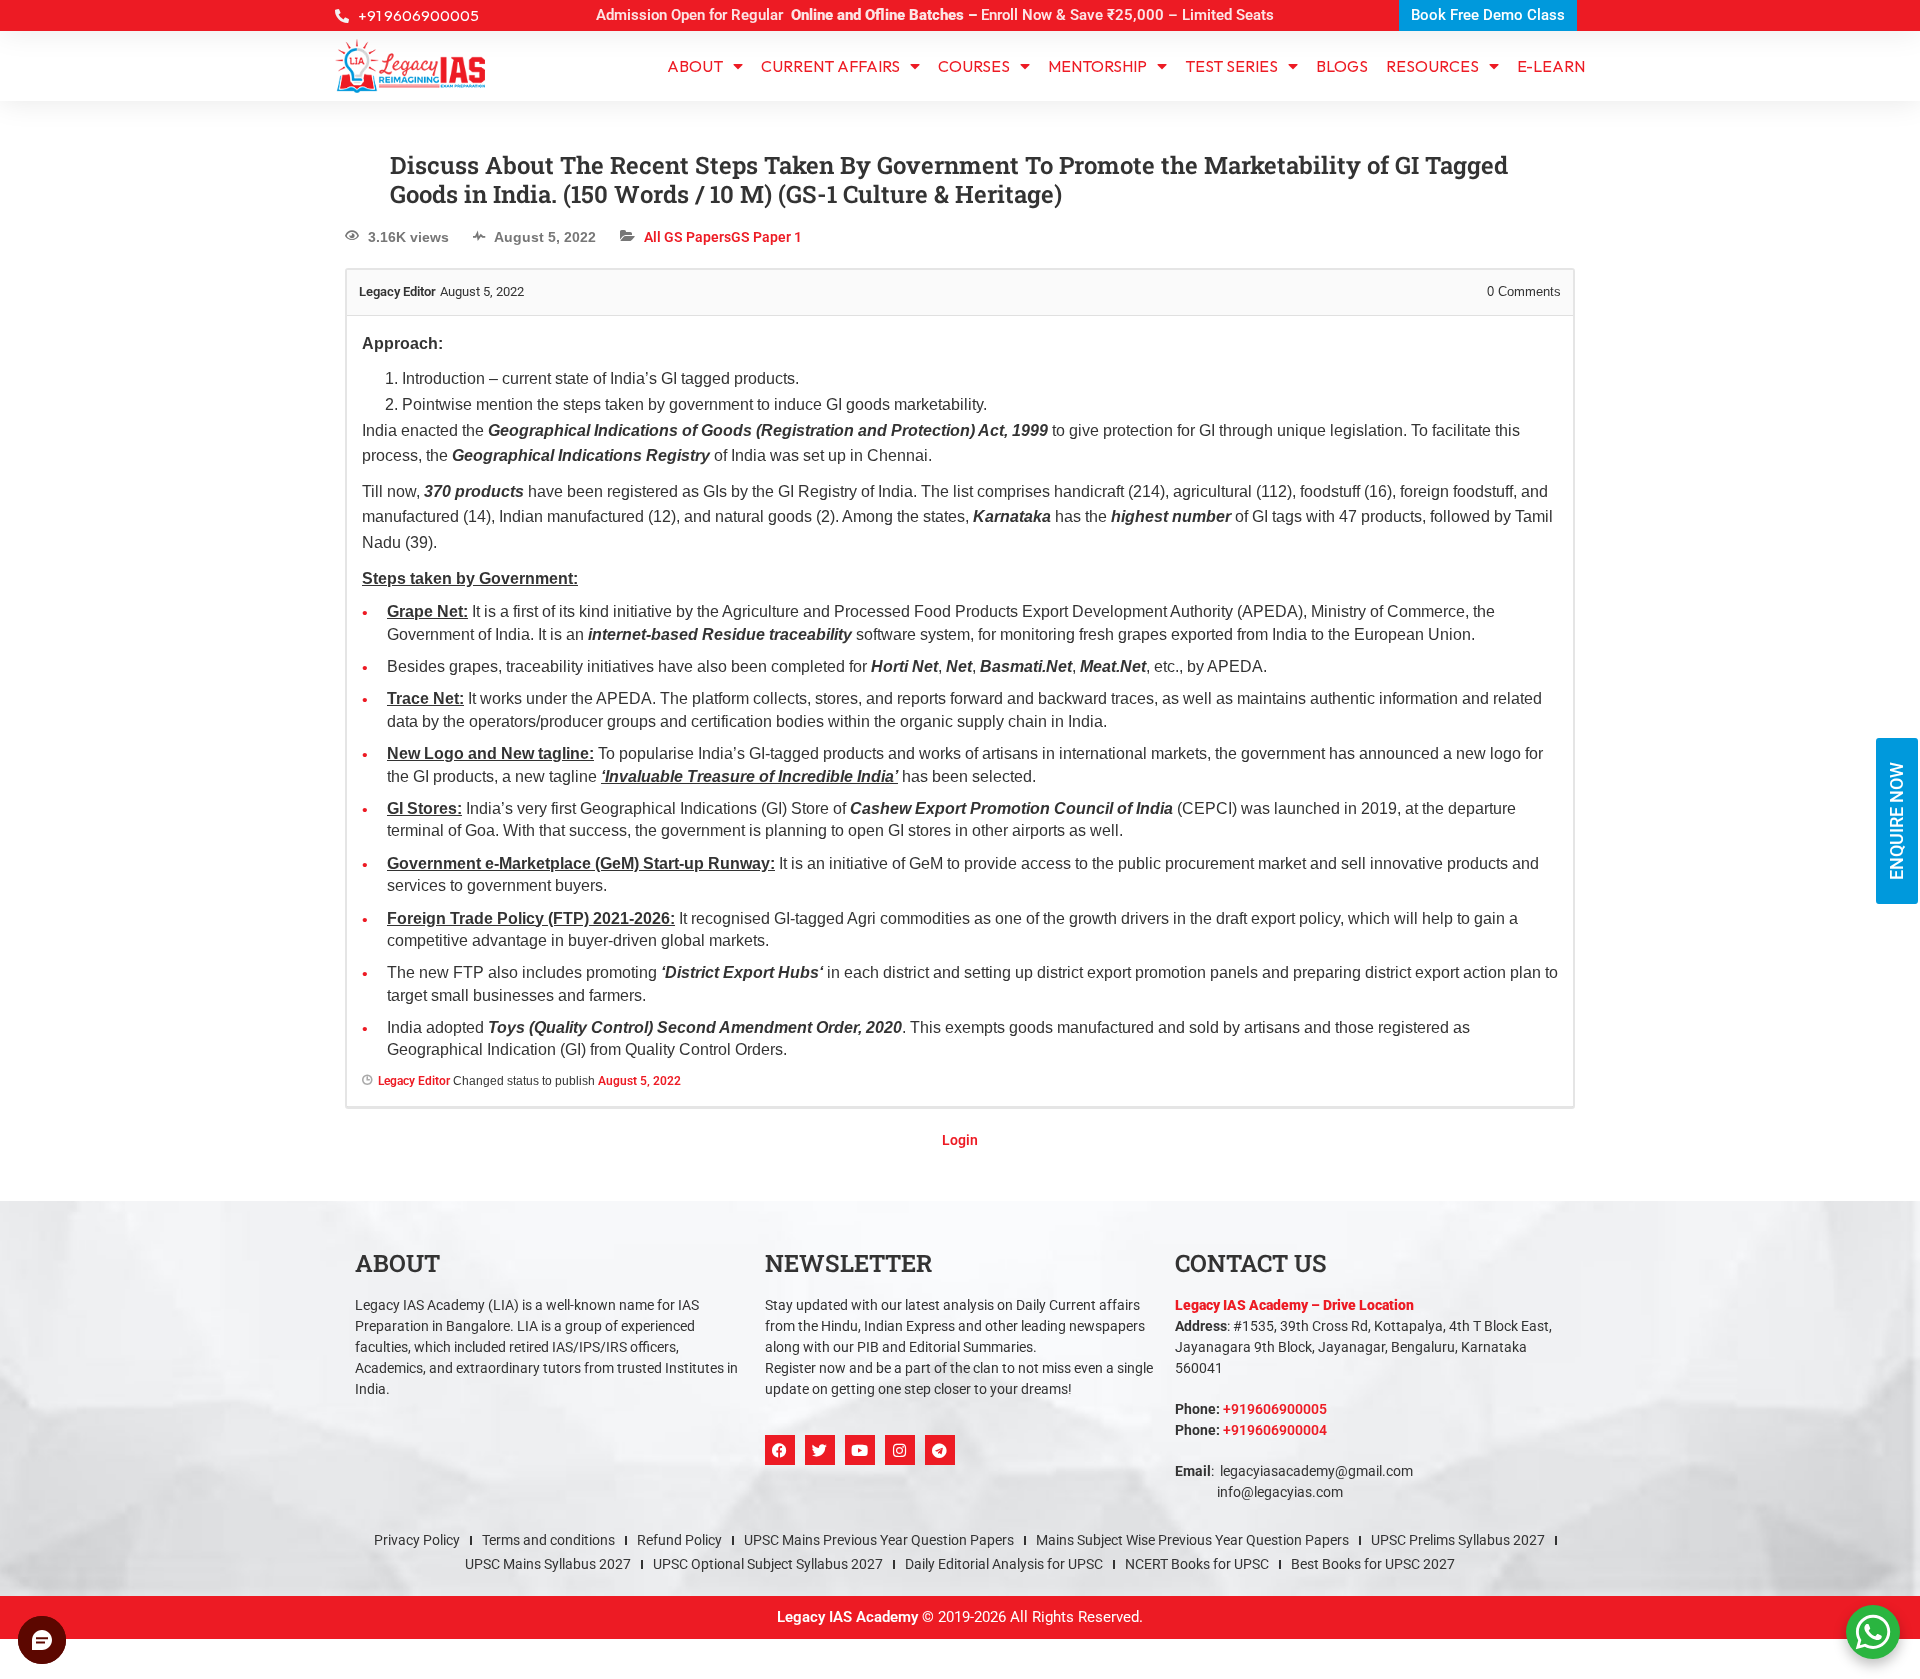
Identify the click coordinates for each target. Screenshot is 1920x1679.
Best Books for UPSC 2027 (1373, 1564)
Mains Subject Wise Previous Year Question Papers (1192, 1540)
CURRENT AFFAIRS (830, 66)
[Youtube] (860, 1450)
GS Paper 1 (766, 237)
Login (960, 1140)
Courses (974, 66)
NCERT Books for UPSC (1197, 1564)
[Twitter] (820, 1450)
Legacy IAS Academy (847, 1617)
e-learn (1551, 66)
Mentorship (1097, 66)
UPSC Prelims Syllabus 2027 (1458, 1540)
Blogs (1342, 66)
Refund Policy (679, 1540)
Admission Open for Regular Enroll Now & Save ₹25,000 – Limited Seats (935, 15)
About (695, 66)
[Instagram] (900, 1450)
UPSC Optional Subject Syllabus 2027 (768, 1564)
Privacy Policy (417, 1540)
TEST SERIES (1231, 66)
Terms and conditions (548, 1540)
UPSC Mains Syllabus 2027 (548, 1564)
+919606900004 (1275, 1430)
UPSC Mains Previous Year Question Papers (879, 1540)
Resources (1432, 66)
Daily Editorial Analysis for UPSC (1004, 1564)
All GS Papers (687, 237)
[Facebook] (780, 1450)
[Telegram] (940, 1450)
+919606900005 (1275, 1409)
